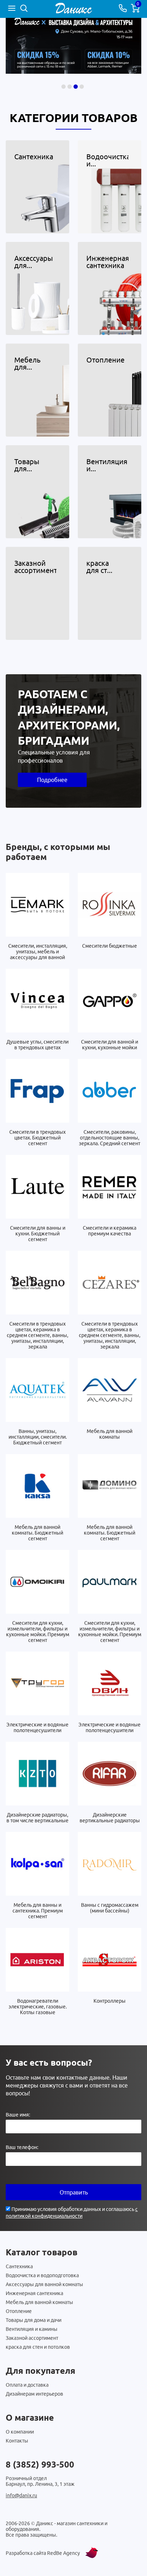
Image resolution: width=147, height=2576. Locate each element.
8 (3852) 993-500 (40, 2465)
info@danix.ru (21, 2495)
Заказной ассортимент (32, 2338)
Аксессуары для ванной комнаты (44, 2284)
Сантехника (19, 2266)
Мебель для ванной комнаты (39, 2302)
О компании (20, 2432)
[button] (64, 87)
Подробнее (52, 780)
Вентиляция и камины (32, 2329)
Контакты (17, 2441)
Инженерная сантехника (34, 2293)
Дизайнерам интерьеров (34, 2394)
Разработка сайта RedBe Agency (43, 2553)
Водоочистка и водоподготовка (42, 2275)
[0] (135, 10)
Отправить (74, 2192)
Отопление (19, 2311)
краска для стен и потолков (38, 2347)
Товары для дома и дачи (34, 2320)
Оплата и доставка (27, 2385)
